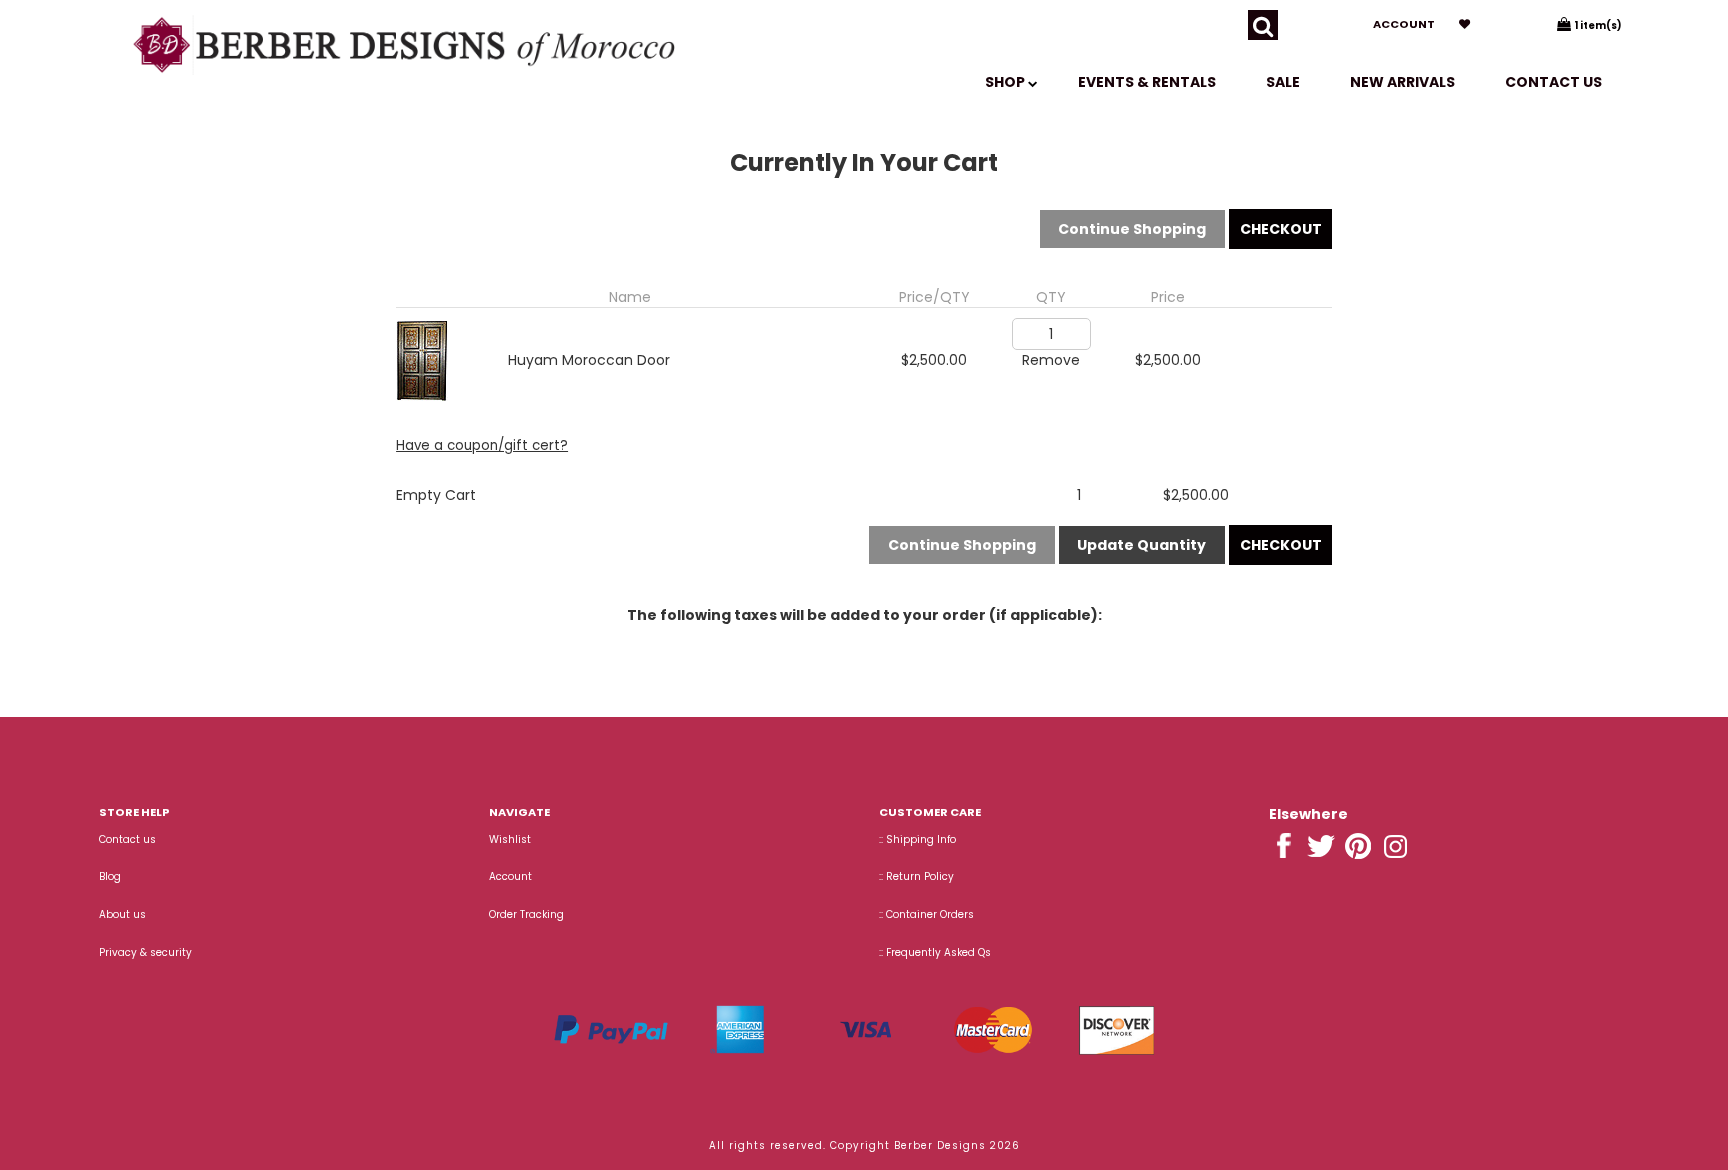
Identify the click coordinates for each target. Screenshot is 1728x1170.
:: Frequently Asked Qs (935, 952)
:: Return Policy (916, 876)
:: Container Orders (926, 914)
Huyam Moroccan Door (589, 360)
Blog (110, 876)
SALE (1283, 82)
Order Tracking (526, 914)
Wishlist (510, 839)
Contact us (1553, 82)
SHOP (1006, 82)
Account (1404, 24)
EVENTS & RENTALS (1147, 82)
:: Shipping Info (917, 839)
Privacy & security (145, 952)
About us (122, 914)
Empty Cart (436, 495)
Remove (1051, 360)
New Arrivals (1402, 82)
